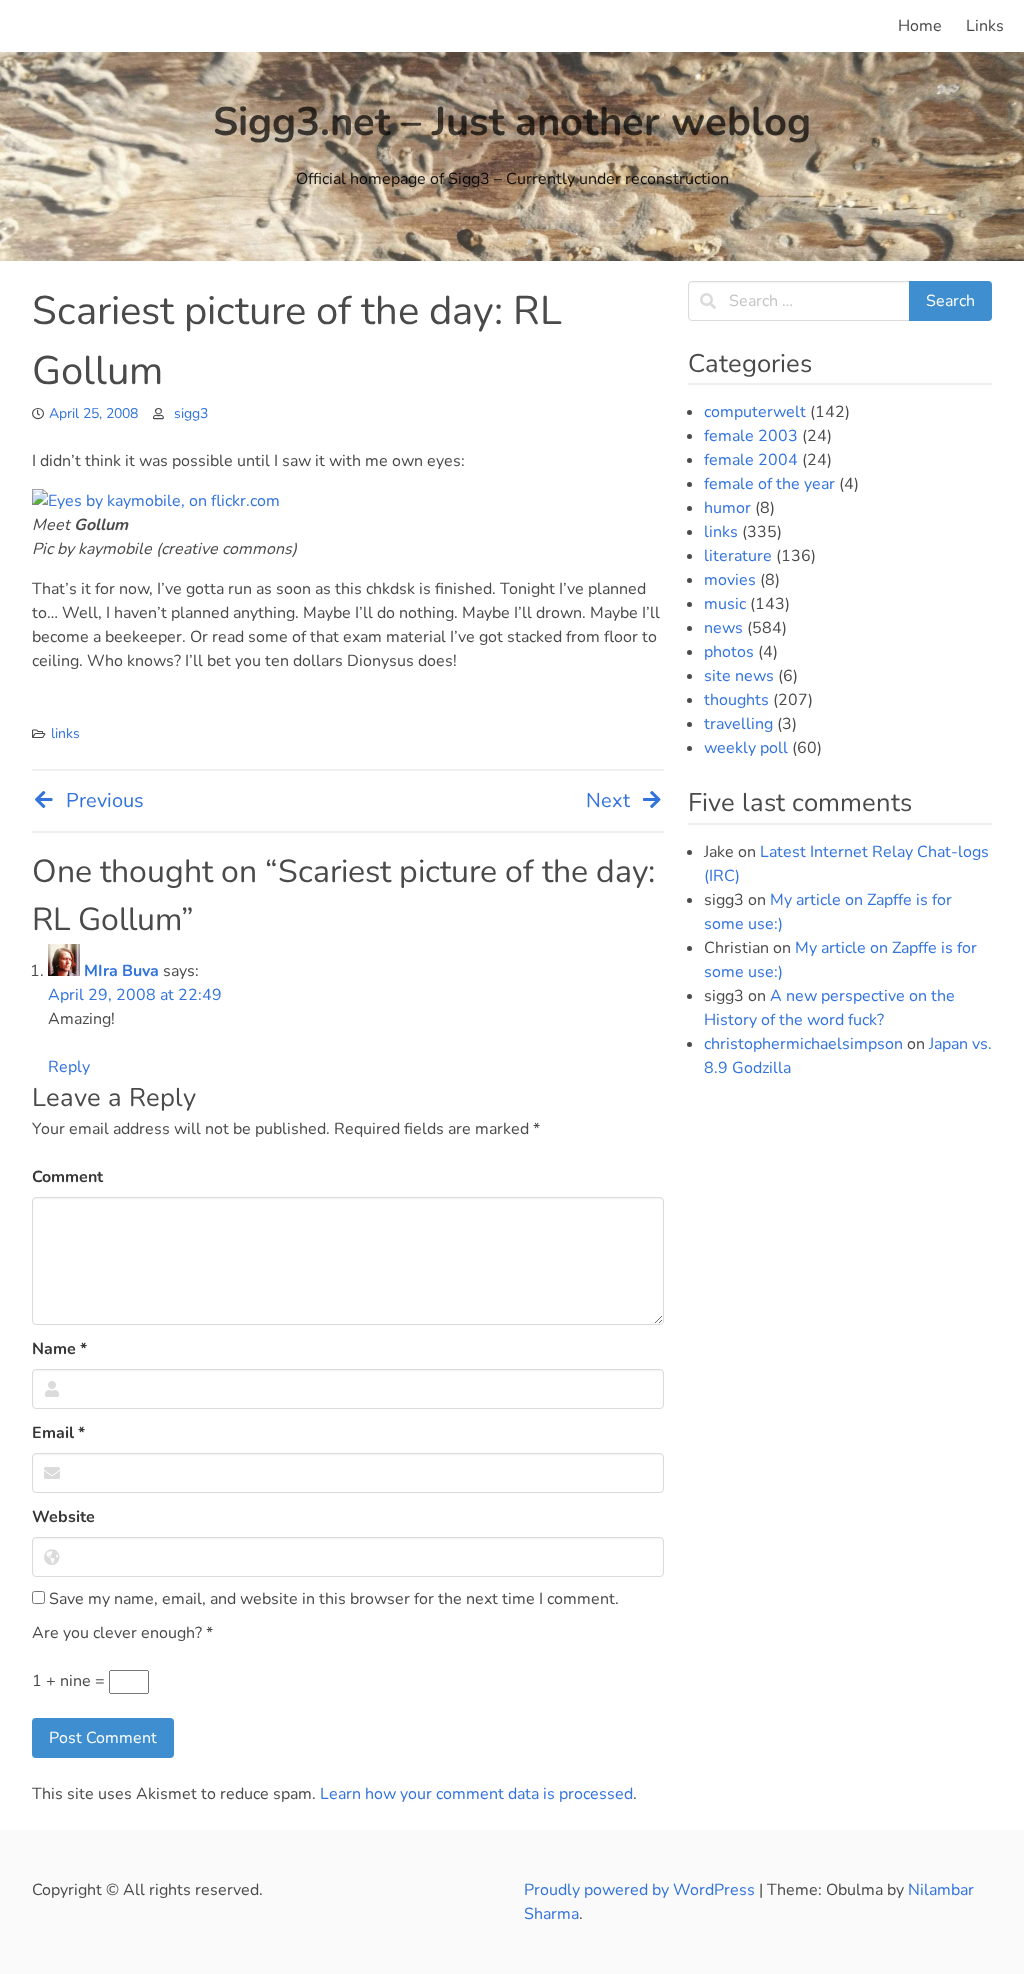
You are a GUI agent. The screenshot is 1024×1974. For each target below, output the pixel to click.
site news (739, 676)
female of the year (769, 484)
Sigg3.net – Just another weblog (512, 122)
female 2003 (751, 436)
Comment (67, 1177)
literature (738, 556)
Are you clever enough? (122, 1633)
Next (608, 800)
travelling (738, 724)
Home (920, 26)
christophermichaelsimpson (803, 1044)
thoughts (736, 700)
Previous (105, 800)
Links (985, 26)
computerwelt (755, 412)
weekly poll (746, 748)
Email (58, 1433)
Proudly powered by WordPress (641, 1890)
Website (63, 1517)
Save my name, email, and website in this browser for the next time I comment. (332, 1599)
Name (59, 1349)
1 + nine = (70, 1681)
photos (729, 652)
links (65, 733)
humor (727, 508)
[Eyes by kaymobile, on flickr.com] (156, 501)
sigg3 (191, 413)
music (725, 604)
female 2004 (751, 460)
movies (730, 580)
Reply (69, 1067)
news (723, 628)
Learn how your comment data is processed (476, 1794)
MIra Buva (121, 971)
